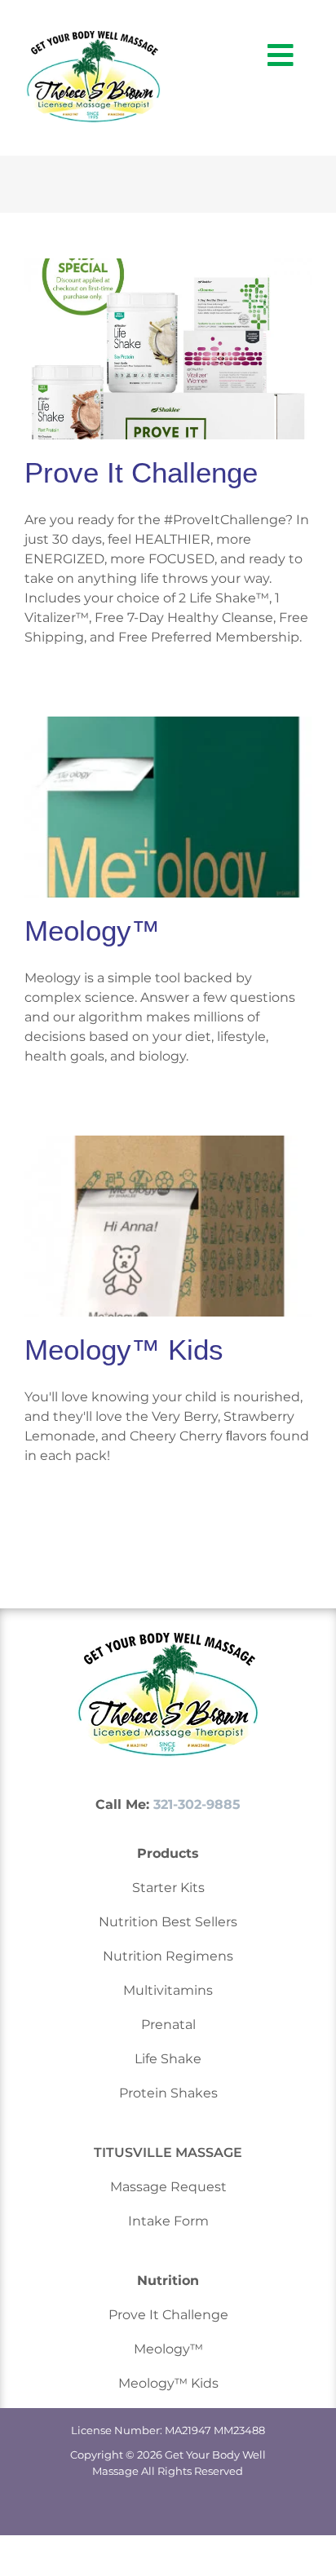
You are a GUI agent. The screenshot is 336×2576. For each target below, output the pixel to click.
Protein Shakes (168, 2093)
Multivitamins (168, 1990)
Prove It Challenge (141, 472)
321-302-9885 (197, 1804)
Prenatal (168, 2025)
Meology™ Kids (124, 1350)
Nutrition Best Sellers (168, 1922)
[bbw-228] (93, 37)
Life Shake (168, 2059)
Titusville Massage (168, 2153)
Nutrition (168, 2280)
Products (168, 1853)
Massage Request (168, 2187)
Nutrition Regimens (168, 1956)
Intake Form (168, 2221)
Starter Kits (168, 1888)
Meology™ (92, 931)
